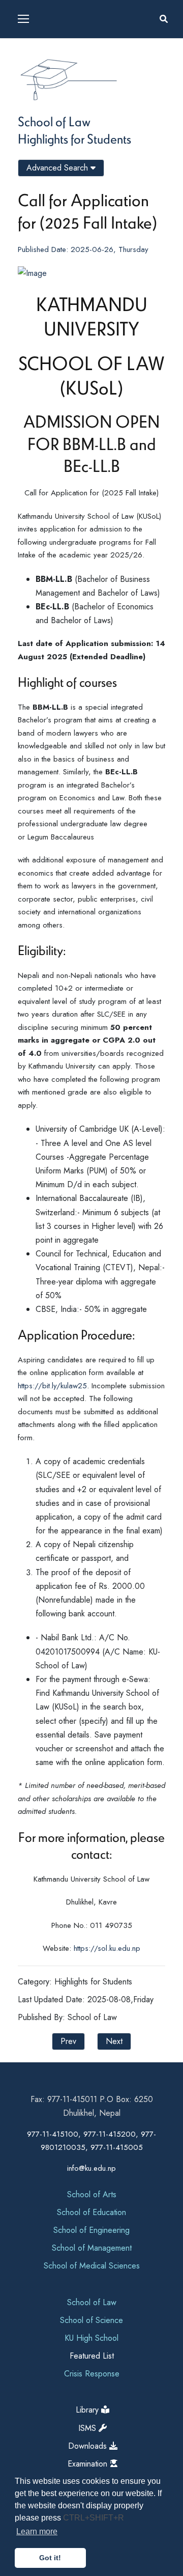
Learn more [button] (37, 2531)
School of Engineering (91, 2230)
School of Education (91, 2212)
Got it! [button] (50, 2558)
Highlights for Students (74, 138)
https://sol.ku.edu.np (107, 1948)
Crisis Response (92, 2374)
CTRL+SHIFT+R (94, 2518)
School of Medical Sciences (92, 2266)
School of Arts (92, 2194)
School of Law (54, 121)
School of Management (92, 2248)
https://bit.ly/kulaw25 (52, 1386)
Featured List (92, 2356)
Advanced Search (58, 168)
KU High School (91, 2338)
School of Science (91, 2320)
